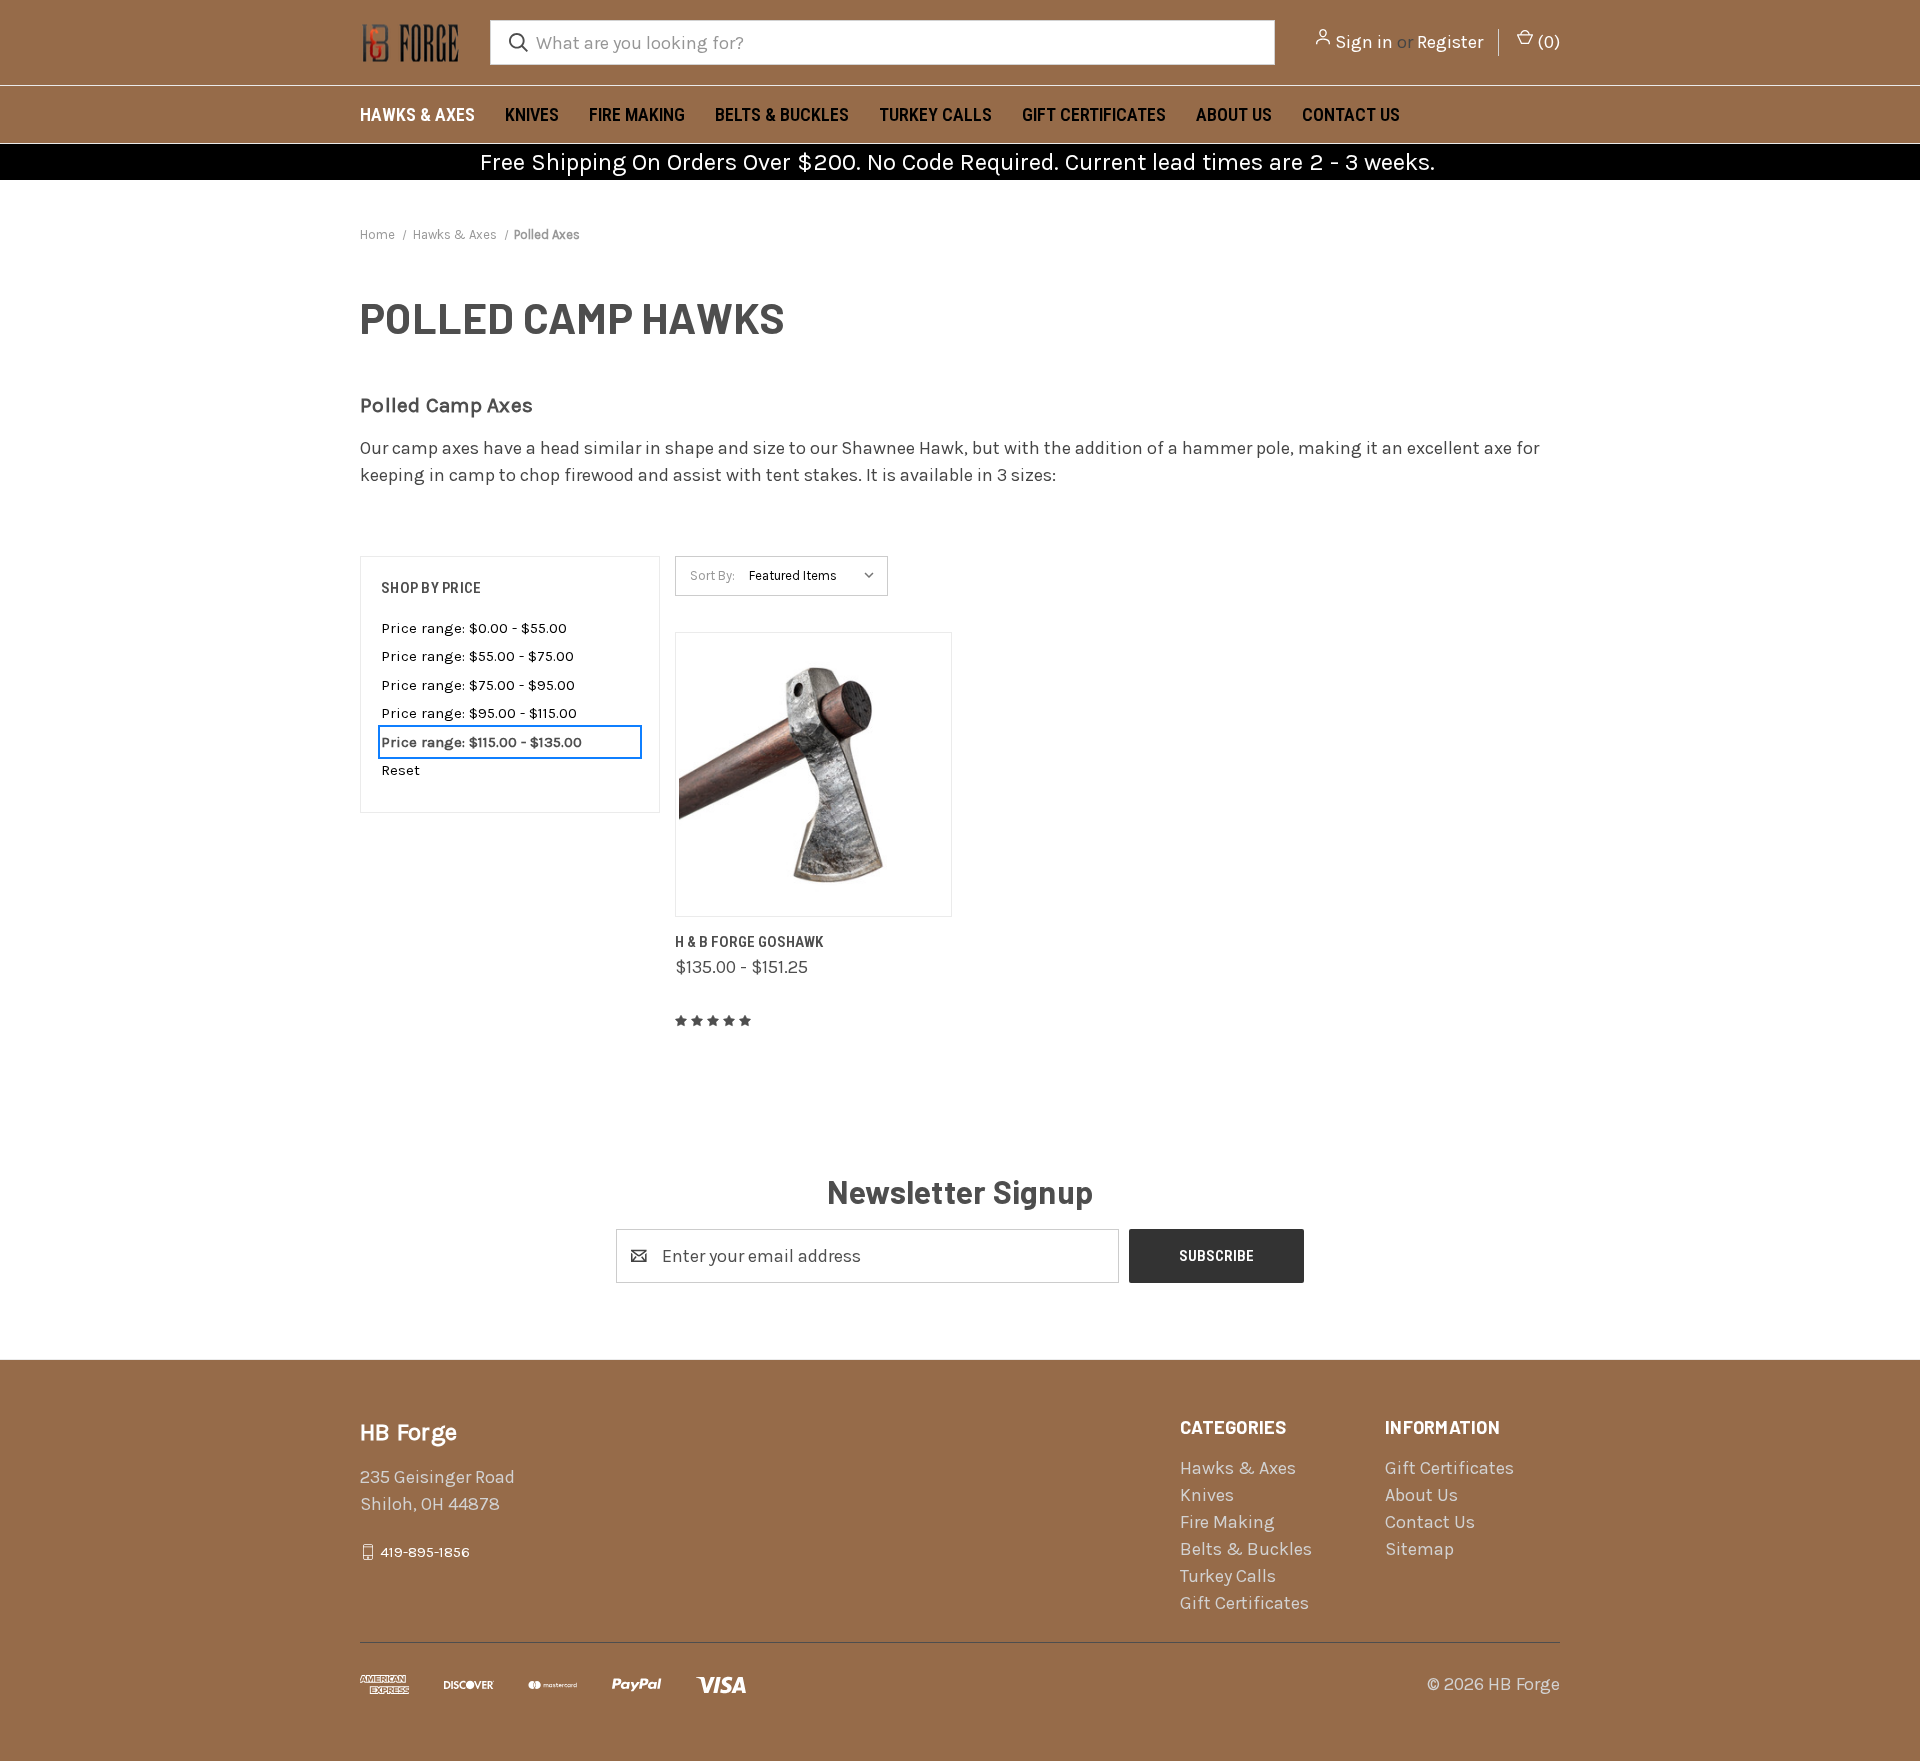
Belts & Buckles (782, 114)
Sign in (1364, 42)
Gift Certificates (1094, 114)
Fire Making (637, 114)
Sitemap (1419, 1549)
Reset (400, 770)
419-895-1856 (425, 1552)
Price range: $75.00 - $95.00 (478, 685)
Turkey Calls (935, 114)
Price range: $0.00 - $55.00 (474, 628)
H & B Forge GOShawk (749, 942)
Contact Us (1351, 114)
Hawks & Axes (417, 114)
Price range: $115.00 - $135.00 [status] (481, 742)
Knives (532, 114)
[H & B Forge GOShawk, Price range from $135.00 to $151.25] (813, 774)
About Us (1234, 114)
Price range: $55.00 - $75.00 (477, 656)
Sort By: (712, 575)
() (1546, 42)
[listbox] (816, 576)
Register (1450, 42)
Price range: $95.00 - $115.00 (479, 713)
